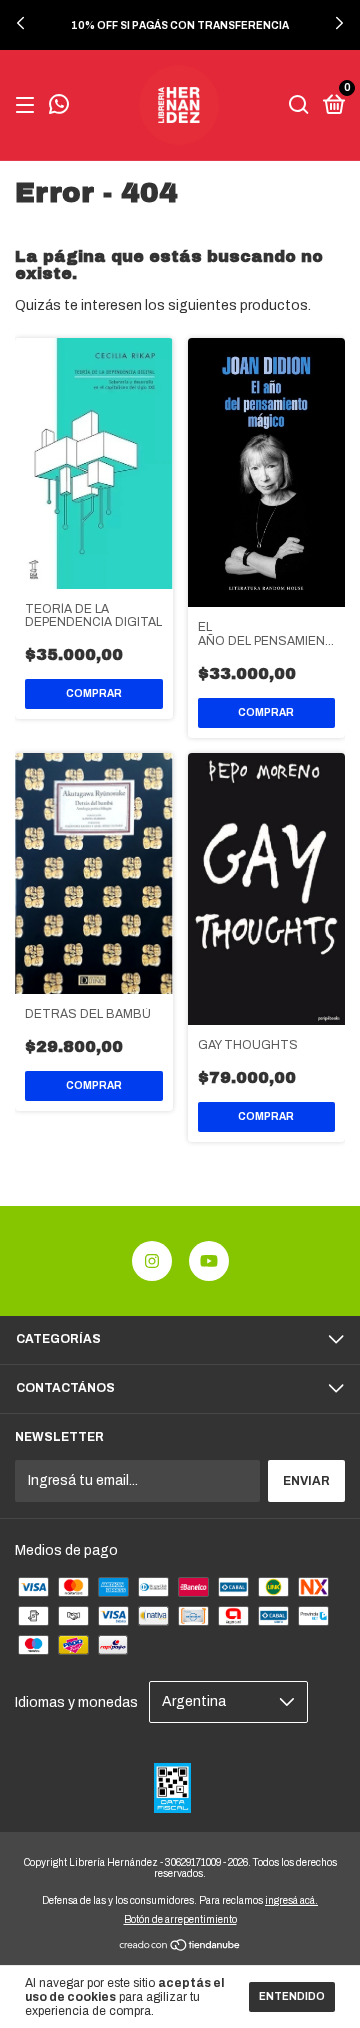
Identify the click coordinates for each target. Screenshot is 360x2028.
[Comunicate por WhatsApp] (59, 107)
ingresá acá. (291, 1900)
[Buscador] (299, 106)
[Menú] (28, 106)
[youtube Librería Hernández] (209, 1261)
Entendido (292, 1996)
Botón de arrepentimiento (180, 1919)
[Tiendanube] (180, 1947)
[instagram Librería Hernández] (152, 1261)
